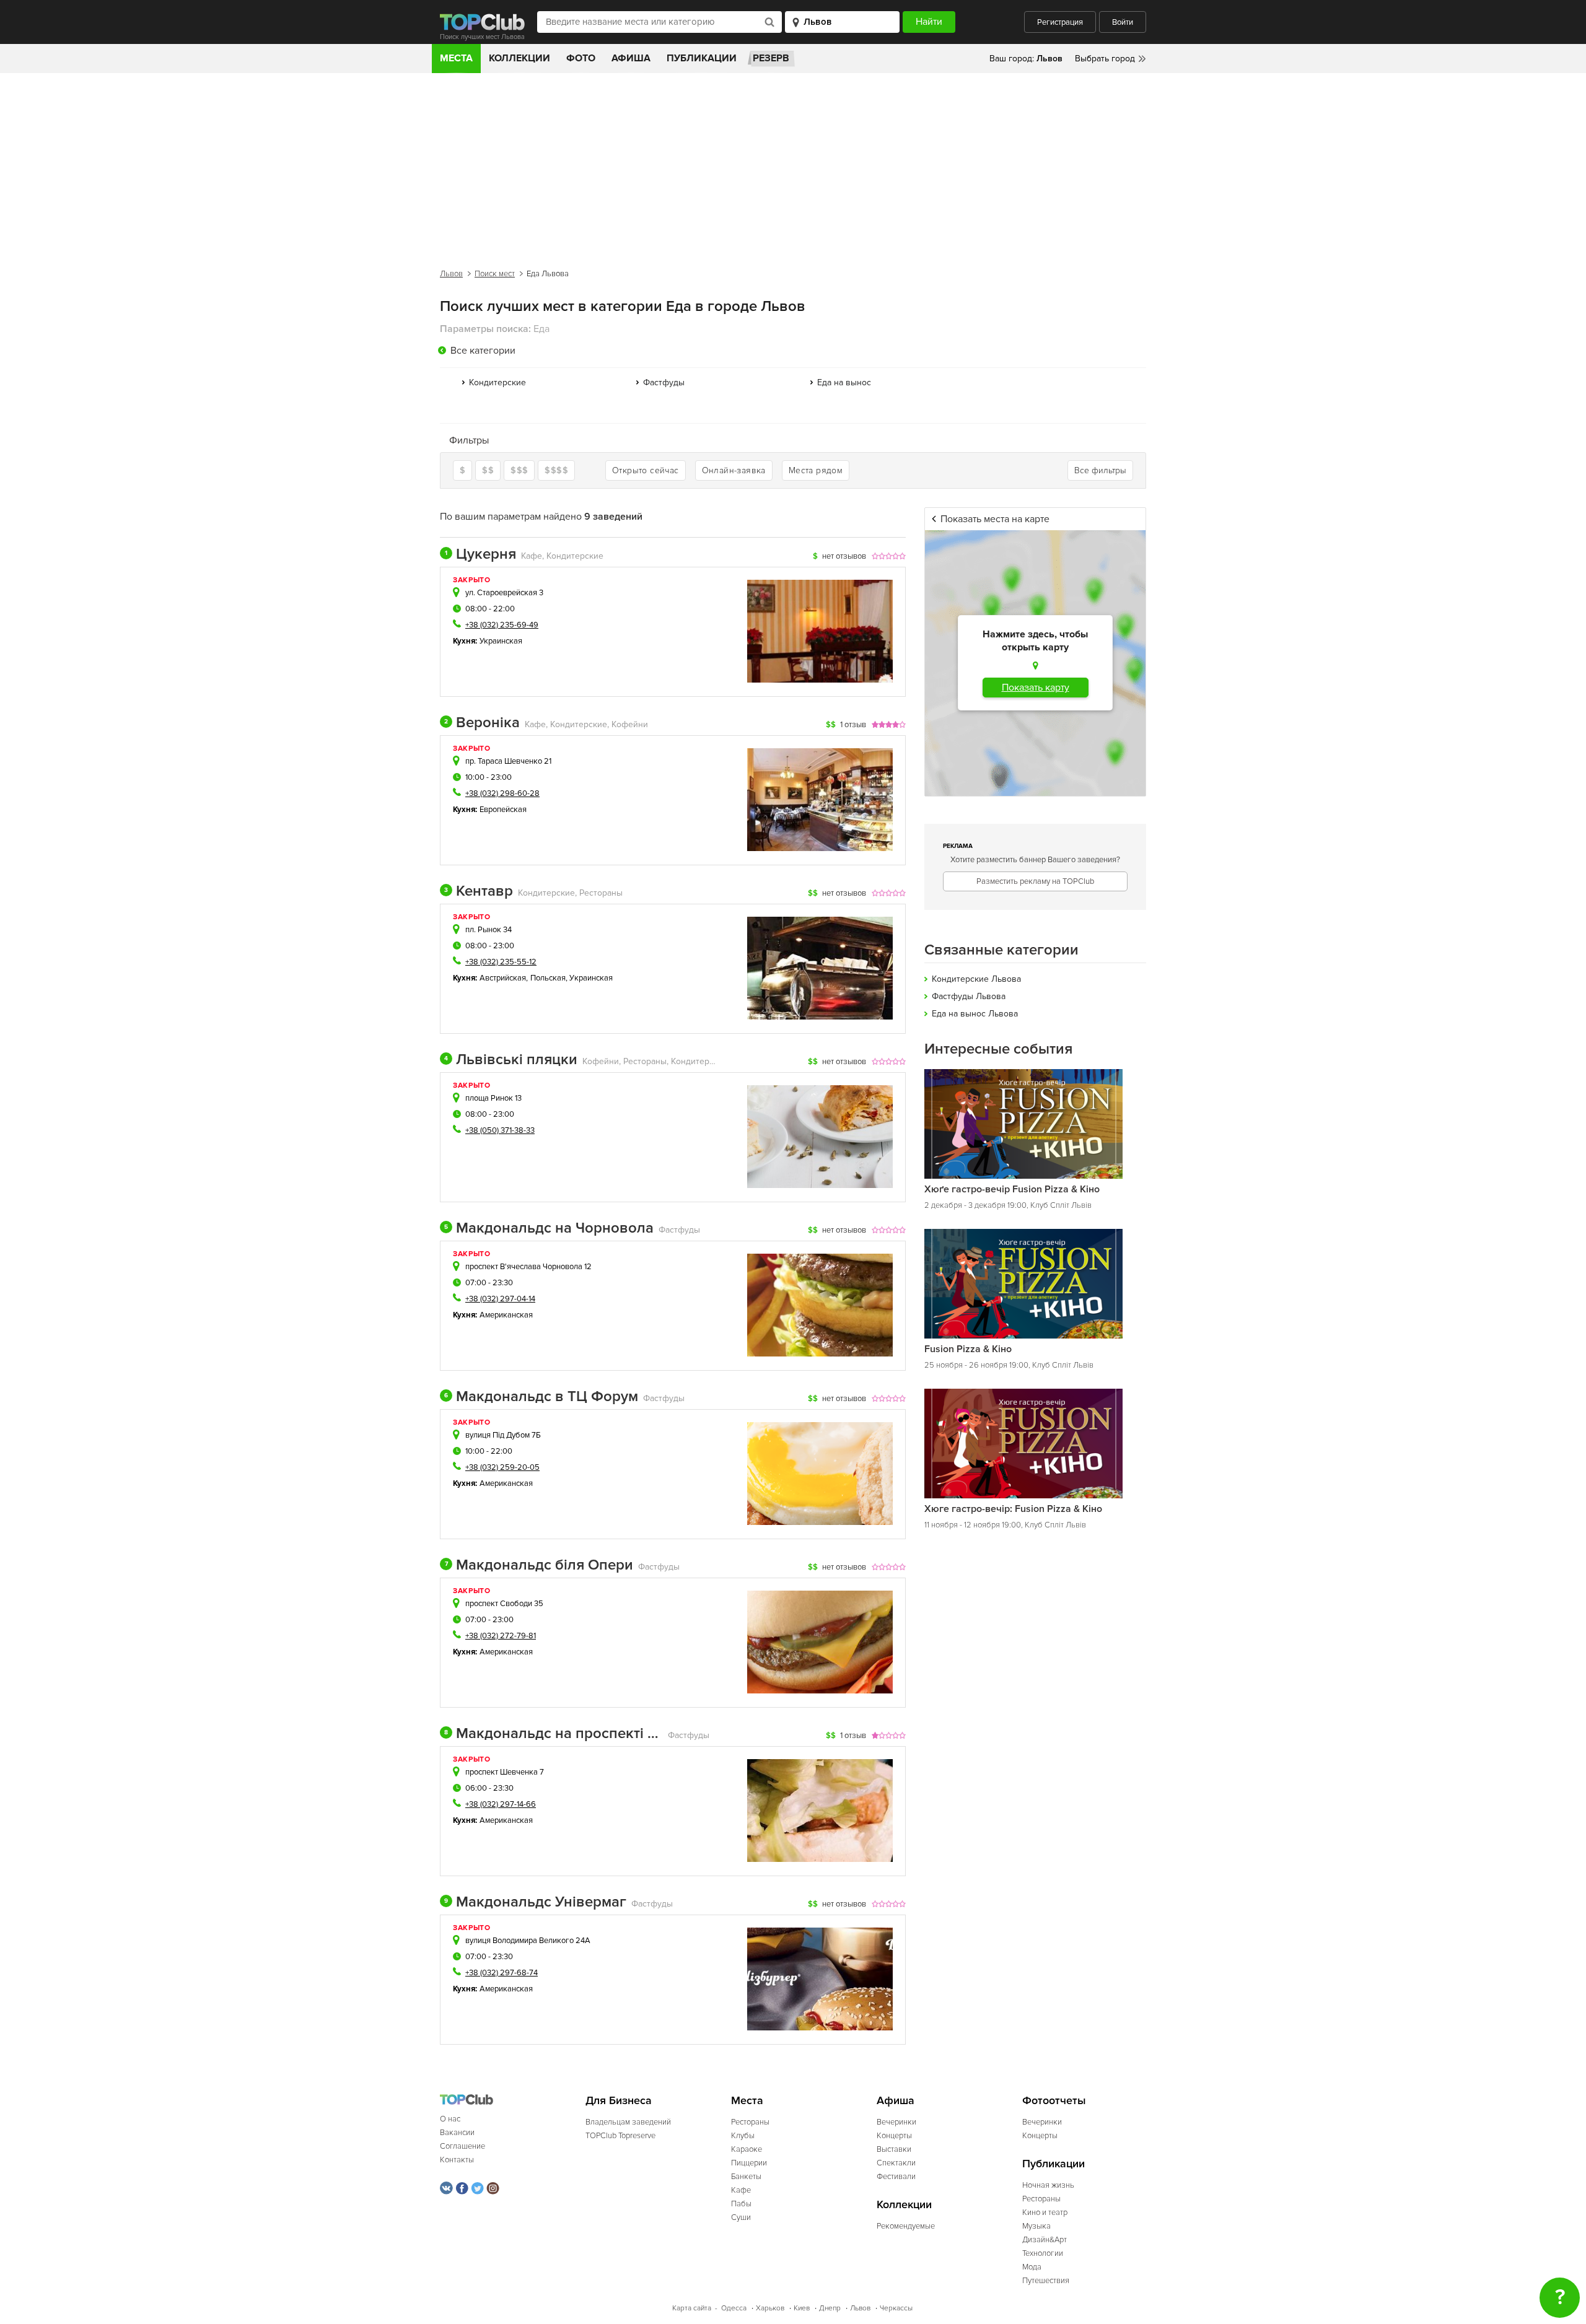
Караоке (747, 2149)
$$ (488, 470)
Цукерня (480, 554)
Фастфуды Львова (969, 996)
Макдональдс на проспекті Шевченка (554, 1734)
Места (456, 58)
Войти (1123, 22)
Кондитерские (497, 382)
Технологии (1043, 2253)
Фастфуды (664, 382)
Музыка (1036, 2226)
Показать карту (1036, 688)
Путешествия (1046, 2281)
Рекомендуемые (906, 2226)
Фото (581, 58)
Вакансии (457, 2133)
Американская (506, 1315)
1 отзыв (853, 725)
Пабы (741, 2204)
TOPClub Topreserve (620, 2136)
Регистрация (1060, 22)
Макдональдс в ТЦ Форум (541, 1397)
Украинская (501, 641)
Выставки (894, 2149)
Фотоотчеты (1054, 2101)
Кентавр (479, 891)
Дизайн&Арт (1045, 2240)
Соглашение (462, 2146)
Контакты (457, 2160)
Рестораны (750, 2122)
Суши (741, 2217)
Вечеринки (896, 2122)
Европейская (503, 810)
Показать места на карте (995, 519)
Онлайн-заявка (734, 470)
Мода (1032, 2267)
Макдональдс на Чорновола (549, 1228)
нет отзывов (844, 556)
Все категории (483, 351)
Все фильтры (1100, 470)
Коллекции (519, 58)
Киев (802, 2308)
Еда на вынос (844, 382)
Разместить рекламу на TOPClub (1035, 881)
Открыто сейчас (646, 470)
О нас (450, 2119)
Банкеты (746, 2177)
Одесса (734, 2308)
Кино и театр (1045, 2213)
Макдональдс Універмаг (535, 1902)
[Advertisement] (793, 166)
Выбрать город (1105, 59)
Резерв (771, 58)
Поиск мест (495, 274)
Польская (548, 978)
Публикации (702, 58)
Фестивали (896, 2177)
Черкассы (896, 2308)
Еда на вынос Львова (975, 1014)
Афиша (631, 58)
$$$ (519, 470)
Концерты (894, 2136)
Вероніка (482, 723)
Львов (451, 274)
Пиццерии (749, 2163)
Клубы (743, 2136)
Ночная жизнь (1048, 2185)
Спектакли (896, 2163)
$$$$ (556, 470)
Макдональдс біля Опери (539, 1565)
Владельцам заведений (628, 2122)
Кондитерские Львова (976, 979)
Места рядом (816, 470)
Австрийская (503, 978)
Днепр (830, 2308)
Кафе (741, 2190)
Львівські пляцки (511, 1060)
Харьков (770, 2308)
